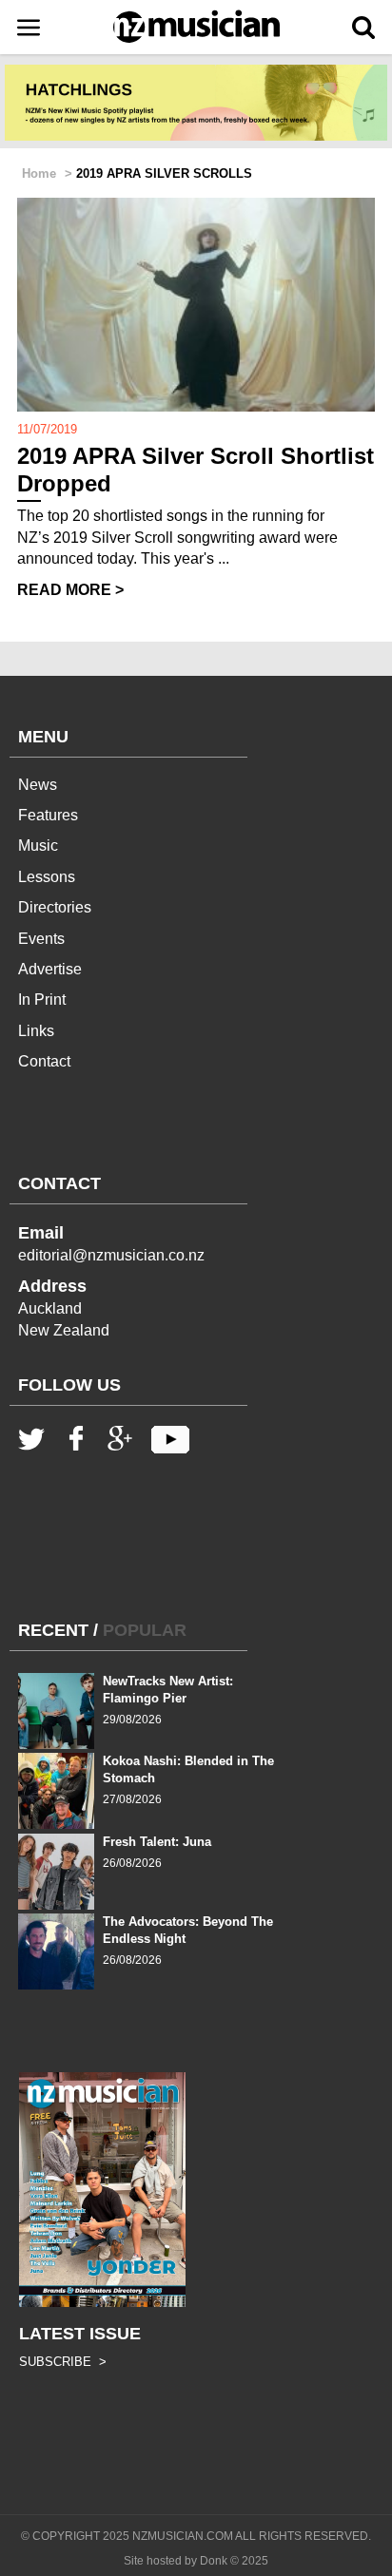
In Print (42, 1000)
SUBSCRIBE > (63, 2362)
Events (41, 939)
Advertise (50, 969)
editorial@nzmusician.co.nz (111, 1255)
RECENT (53, 1630)
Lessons (47, 877)
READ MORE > (70, 590)
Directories (55, 907)
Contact (44, 1061)
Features (48, 815)
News (38, 785)
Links (36, 1031)
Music (38, 846)
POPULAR (145, 1630)
